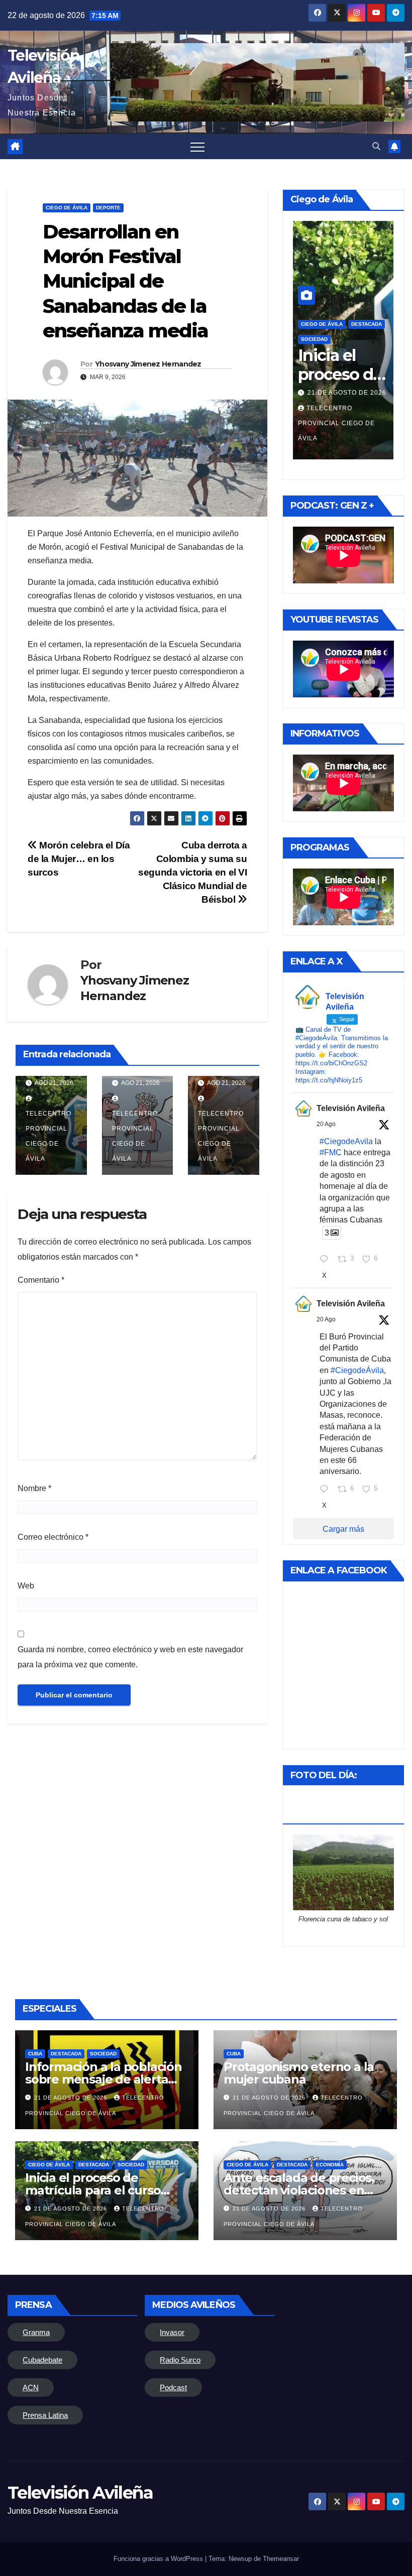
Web (26, 1586)
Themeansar (281, 2559)
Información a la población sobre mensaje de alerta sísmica (104, 2079)
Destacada (367, 324)
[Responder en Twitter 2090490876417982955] (326, 1260)
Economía (330, 2165)
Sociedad (103, 2054)
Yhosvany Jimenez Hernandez (148, 364)
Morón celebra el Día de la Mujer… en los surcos (79, 859)
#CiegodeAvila (346, 1141)
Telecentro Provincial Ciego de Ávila (48, 1136)
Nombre (34, 1488)
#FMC (331, 1152)
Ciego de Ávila (67, 208)
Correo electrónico (53, 1537)
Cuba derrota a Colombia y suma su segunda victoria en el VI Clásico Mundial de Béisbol (192, 872)
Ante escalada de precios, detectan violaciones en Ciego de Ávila (299, 2190)
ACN (31, 2387)
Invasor (172, 2332)
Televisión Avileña (351, 1108)
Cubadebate (42, 2360)
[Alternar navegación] (197, 147)
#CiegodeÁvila (357, 1370)
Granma (36, 2332)
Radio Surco (180, 2360)
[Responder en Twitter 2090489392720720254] (326, 1490)
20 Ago (326, 1124)
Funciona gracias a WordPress (159, 2559)
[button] (376, 146)
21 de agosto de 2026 (347, 393)
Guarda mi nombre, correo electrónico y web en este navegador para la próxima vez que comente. (130, 1657)
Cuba (35, 2054)
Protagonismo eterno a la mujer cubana (299, 2073)
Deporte (108, 208)
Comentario (41, 1280)
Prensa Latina (45, 2415)
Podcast (173, 2387)
